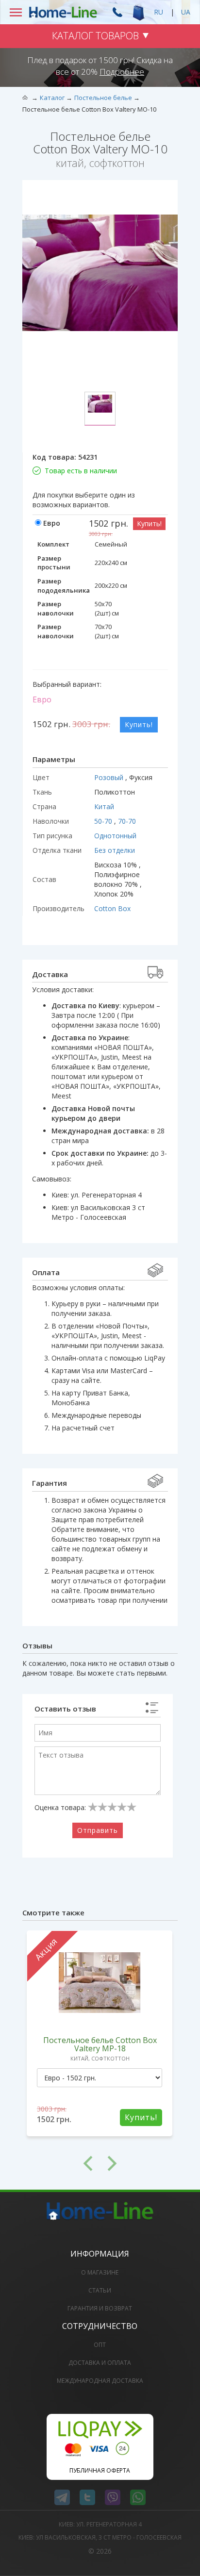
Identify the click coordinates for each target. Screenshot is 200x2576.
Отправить (98, 1830)
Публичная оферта (100, 2470)
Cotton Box (112, 908)
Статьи (100, 2290)
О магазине (100, 2272)
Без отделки (115, 850)
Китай (104, 806)
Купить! (149, 524)
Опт (100, 2345)
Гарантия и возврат (100, 2308)
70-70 (127, 821)
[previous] (61, 2163)
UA (186, 12)
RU (158, 12)
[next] (139, 2163)
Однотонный (115, 836)
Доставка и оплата (100, 2363)
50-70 (104, 821)
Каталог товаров (95, 36)
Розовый (110, 777)
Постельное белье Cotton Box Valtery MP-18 (100, 2044)
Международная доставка (100, 2381)
